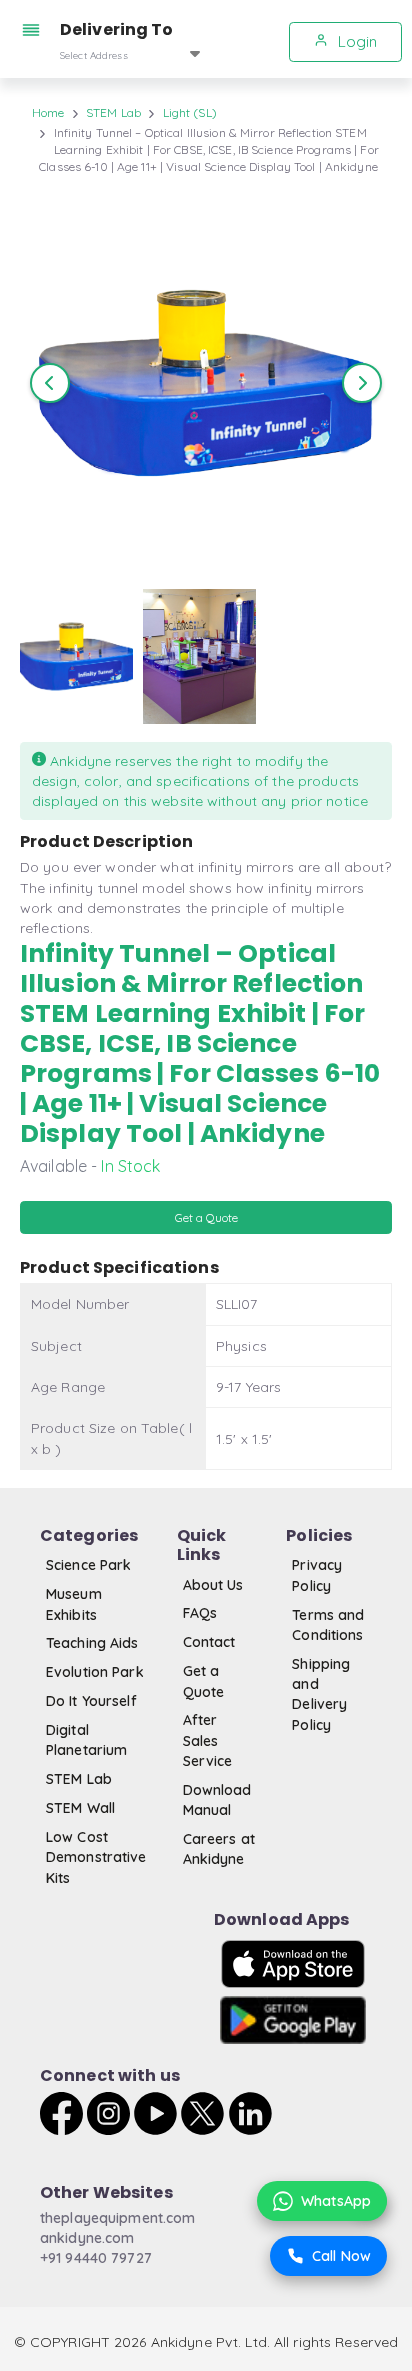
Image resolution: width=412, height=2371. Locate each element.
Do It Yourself (91, 1701)
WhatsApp (336, 2201)
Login (355, 41)
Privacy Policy (317, 1575)
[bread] (35, 30)
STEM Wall (80, 1808)
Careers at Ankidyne (219, 1849)
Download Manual (217, 1800)
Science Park (88, 1565)
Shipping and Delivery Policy (321, 1694)
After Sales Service (208, 1740)
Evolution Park (95, 1672)
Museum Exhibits (74, 1604)
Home (48, 112)
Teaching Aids (92, 1643)
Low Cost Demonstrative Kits (96, 1857)
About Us (213, 1585)
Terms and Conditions (328, 1625)
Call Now (341, 2256)
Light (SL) (190, 112)
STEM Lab (113, 112)
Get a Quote (204, 1681)
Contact (209, 1642)
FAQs (200, 1613)
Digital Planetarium (86, 1740)
